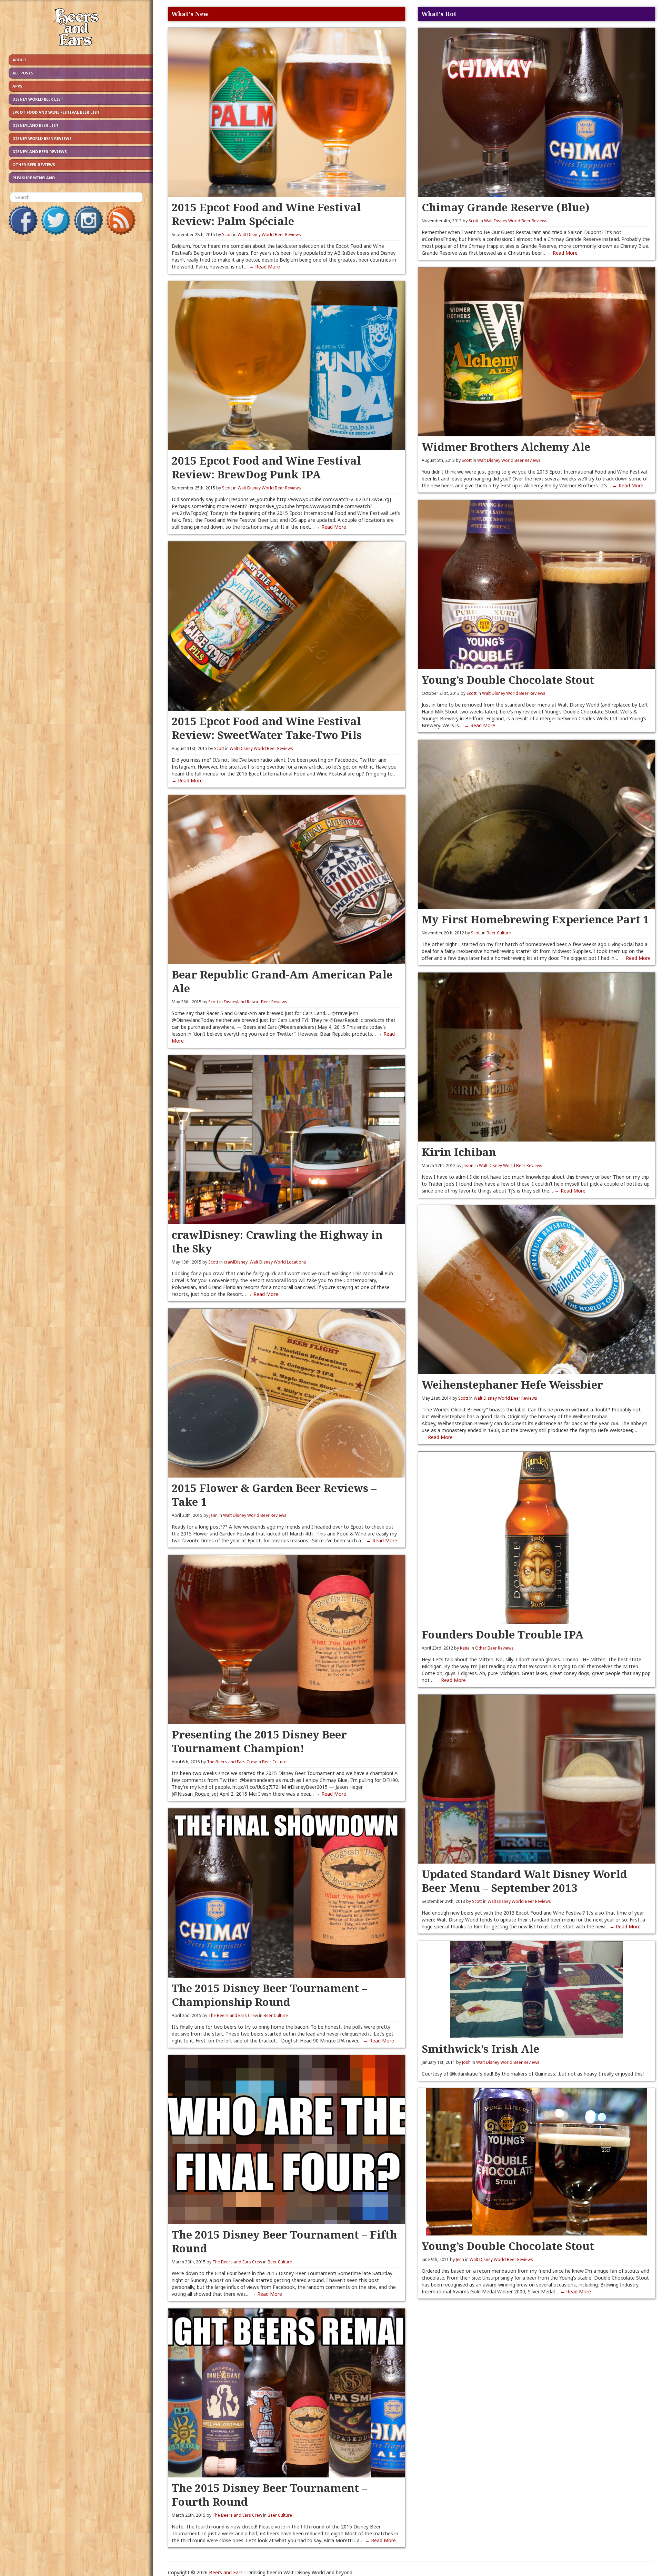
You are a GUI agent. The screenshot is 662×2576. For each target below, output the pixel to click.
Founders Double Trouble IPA (503, 1634)
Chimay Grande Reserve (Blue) (506, 207)
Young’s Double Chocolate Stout (508, 680)
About (19, 60)
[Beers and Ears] (76, 29)
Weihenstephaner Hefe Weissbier (512, 1384)
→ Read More (264, 267)
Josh (466, 2062)
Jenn (213, 1515)
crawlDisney (236, 1262)
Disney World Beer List (38, 99)
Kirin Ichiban (459, 1152)
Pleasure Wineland (34, 178)
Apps (17, 86)
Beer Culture (274, 1762)
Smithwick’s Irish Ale (480, 2048)
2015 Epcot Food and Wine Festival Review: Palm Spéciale (266, 214)
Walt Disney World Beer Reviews (269, 235)
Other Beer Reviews (34, 165)
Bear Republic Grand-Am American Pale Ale (282, 981)
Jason (468, 1165)
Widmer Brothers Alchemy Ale (506, 447)
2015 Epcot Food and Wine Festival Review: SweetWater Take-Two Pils (267, 728)
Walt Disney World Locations (278, 1262)
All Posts (23, 73)
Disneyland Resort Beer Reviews (255, 1002)
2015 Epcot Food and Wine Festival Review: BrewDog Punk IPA (266, 467)
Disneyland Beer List (36, 125)
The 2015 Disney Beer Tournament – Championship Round (269, 1995)
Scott (227, 235)
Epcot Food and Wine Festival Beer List (56, 112)
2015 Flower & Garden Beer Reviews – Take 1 (274, 1495)
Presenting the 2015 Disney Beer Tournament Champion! (259, 1741)
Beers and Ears (226, 2572)
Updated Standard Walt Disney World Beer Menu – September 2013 (524, 1881)
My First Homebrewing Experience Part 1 (535, 919)
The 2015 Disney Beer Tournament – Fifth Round (284, 2241)
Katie (465, 1648)
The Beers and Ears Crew (232, 1762)
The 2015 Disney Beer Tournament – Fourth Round (269, 2494)
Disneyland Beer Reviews (40, 151)
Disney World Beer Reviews (42, 138)
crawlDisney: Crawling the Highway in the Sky (277, 1241)
